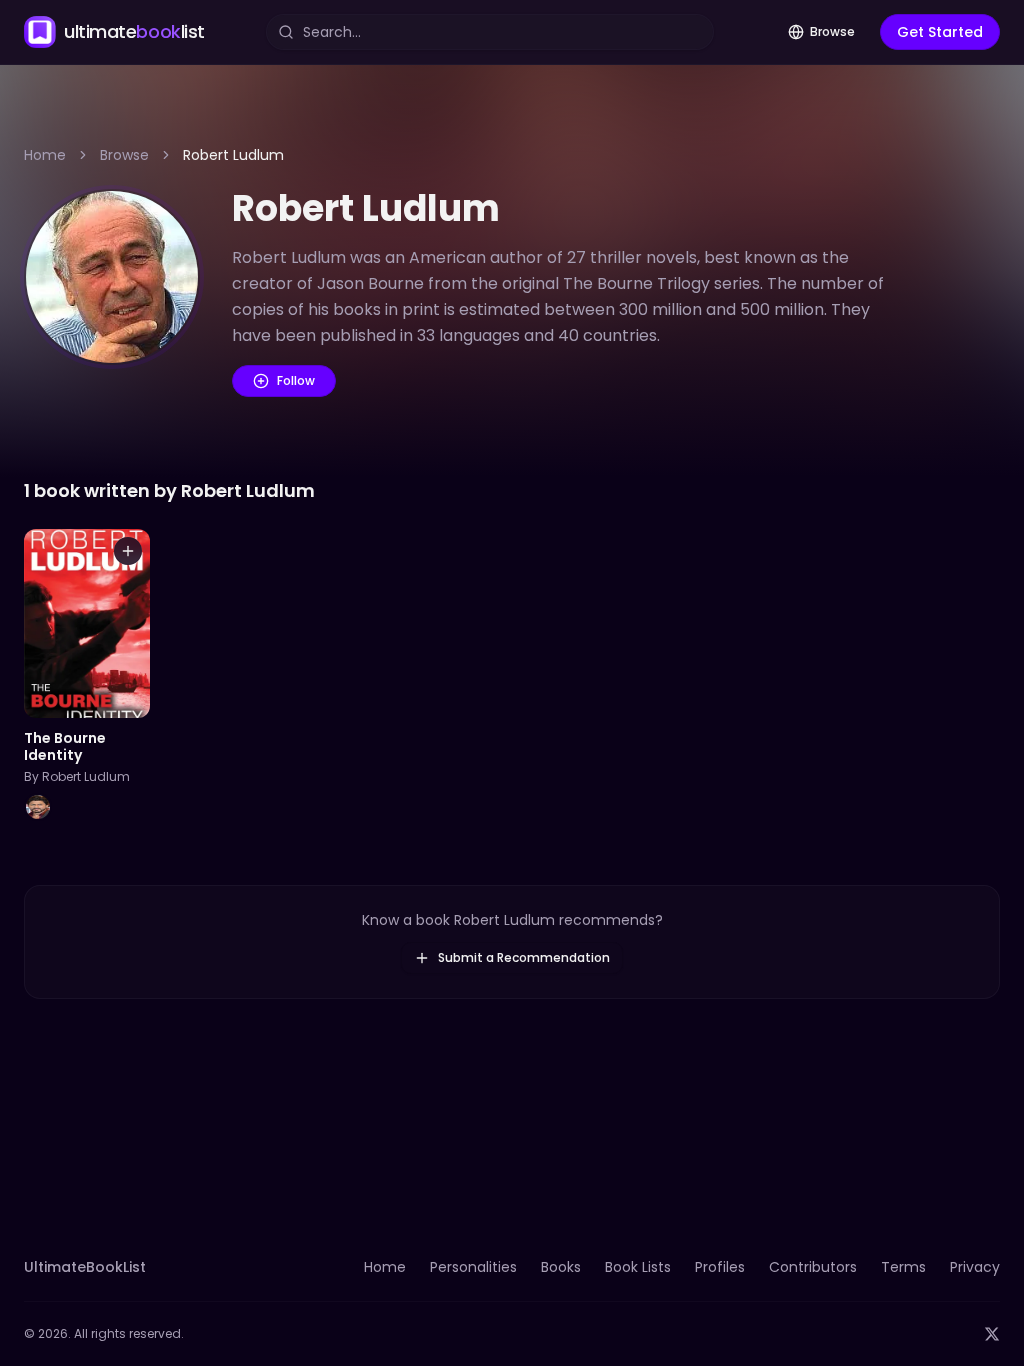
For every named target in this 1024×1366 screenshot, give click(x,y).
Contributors (813, 1267)
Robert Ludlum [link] (233, 155)
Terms (903, 1267)
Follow (296, 380)
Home (45, 155)
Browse (832, 31)
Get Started (940, 32)
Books (561, 1267)
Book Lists (638, 1267)
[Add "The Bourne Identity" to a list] (128, 551)
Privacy (975, 1267)
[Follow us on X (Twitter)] (992, 1334)
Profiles (720, 1267)
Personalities (473, 1267)
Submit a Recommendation (524, 957)
